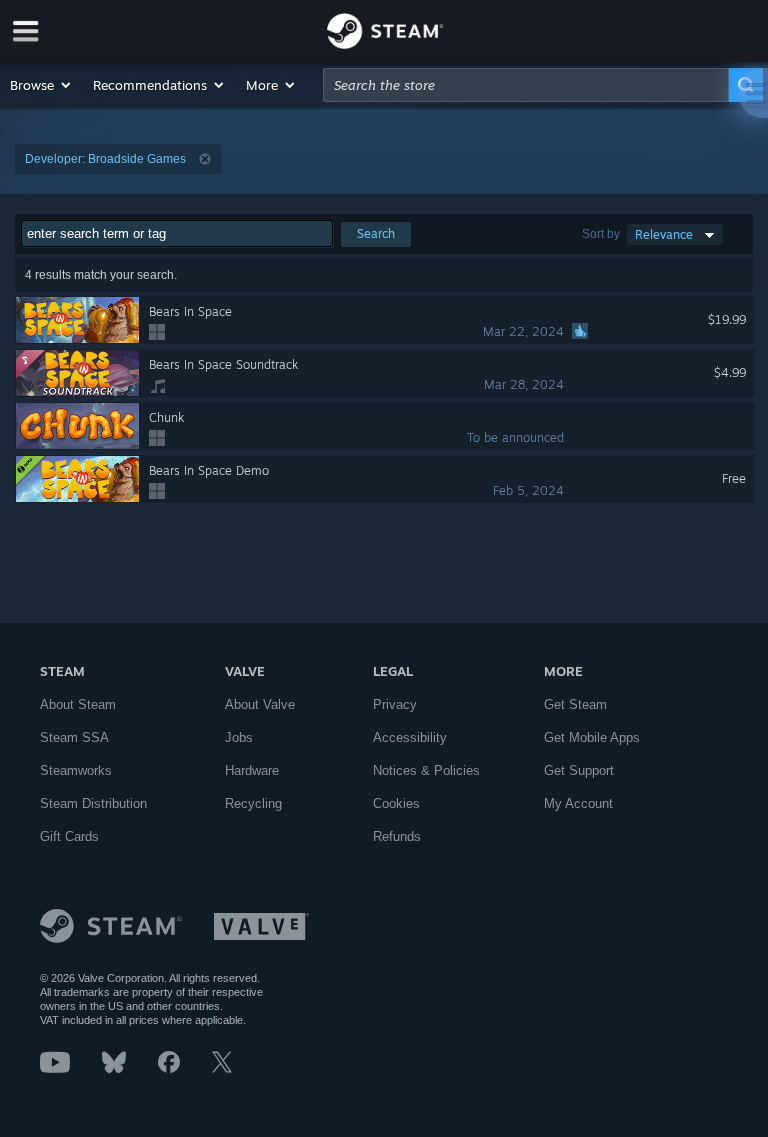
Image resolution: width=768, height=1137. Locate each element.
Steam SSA (74, 737)
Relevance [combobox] (664, 234)
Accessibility (410, 737)
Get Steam (575, 704)
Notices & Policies (426, 770)
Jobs (239, 737)
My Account (578, 803)
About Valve (260, 704)
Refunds (397, 836)
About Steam (78, 704)
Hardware (252, 770)
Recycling (253, 803)
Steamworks (76, 770)
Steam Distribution (93, 803)
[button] (41, 85)
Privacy (395, 704)
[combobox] (526, 85)
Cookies (396, 803)
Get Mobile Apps (592, 737)
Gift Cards (69, 836)
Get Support (579, 770)
